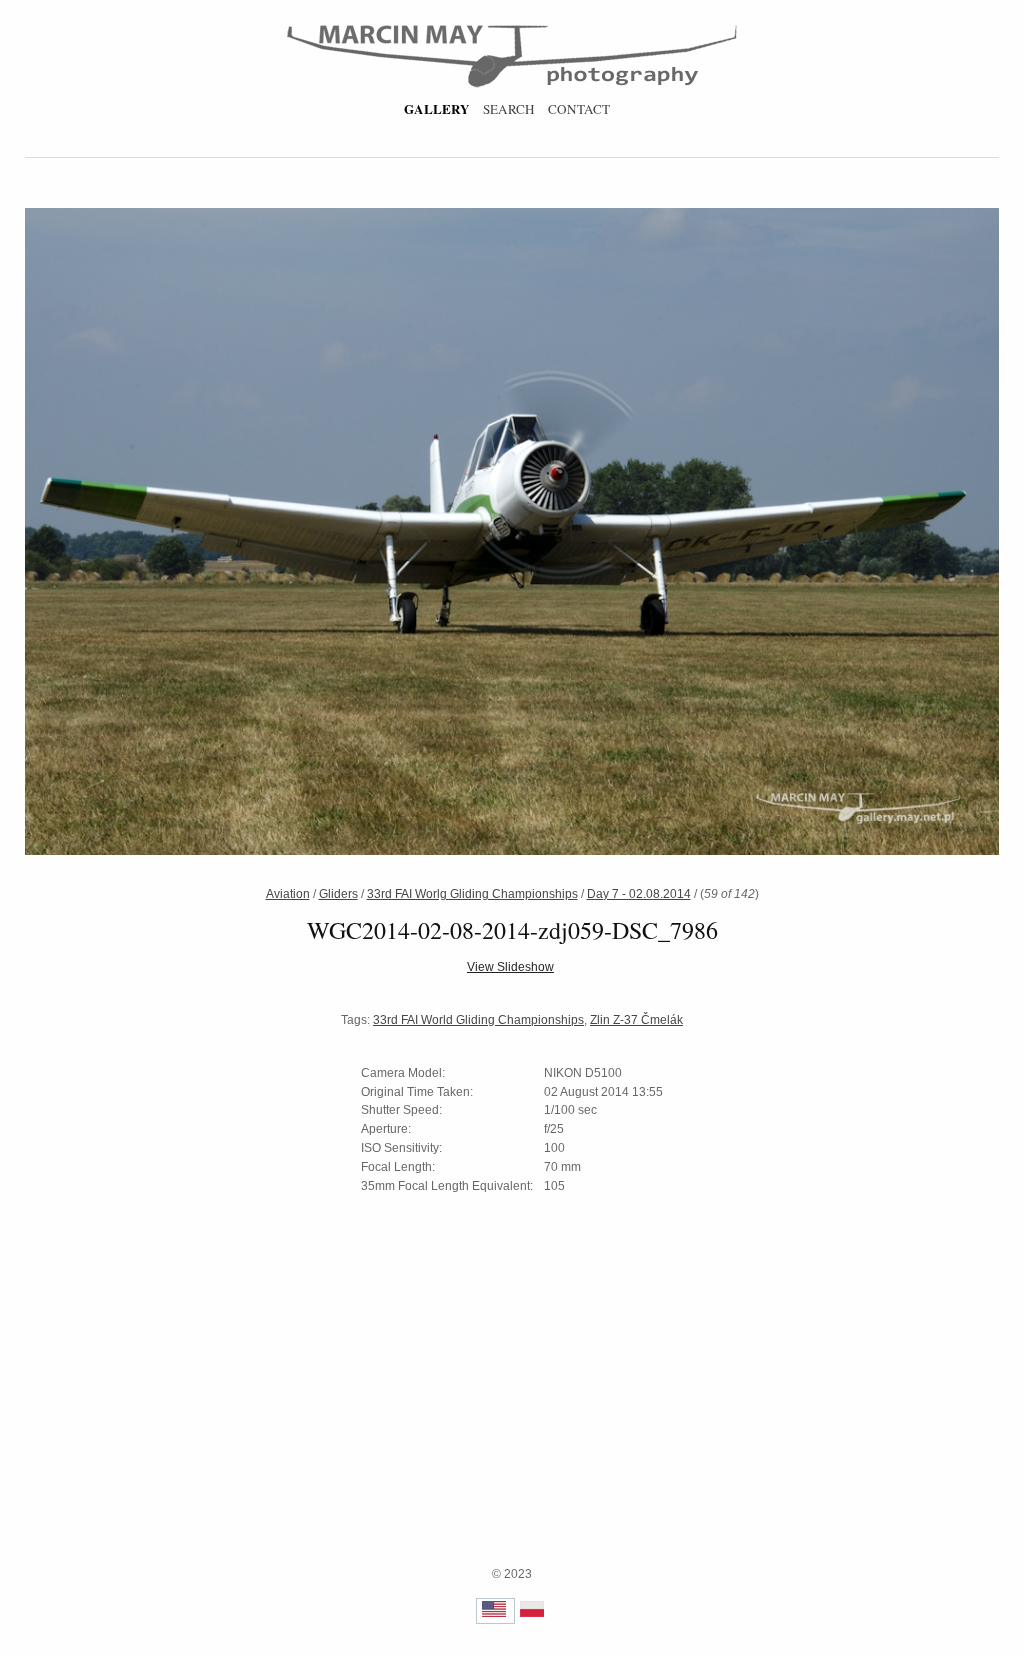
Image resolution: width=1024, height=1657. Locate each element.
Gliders (338, 894)
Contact (579, 109)
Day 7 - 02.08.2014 (639, 894)
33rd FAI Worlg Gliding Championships (472, 894)
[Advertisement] (512, 1425)
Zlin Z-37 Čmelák (636, 1020)
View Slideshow (510, 967)
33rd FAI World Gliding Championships (478, 1020)
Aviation (288, 894)
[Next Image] (745, 534)
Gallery (437, 109)
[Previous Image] (278, 534)
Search (509, 109)
